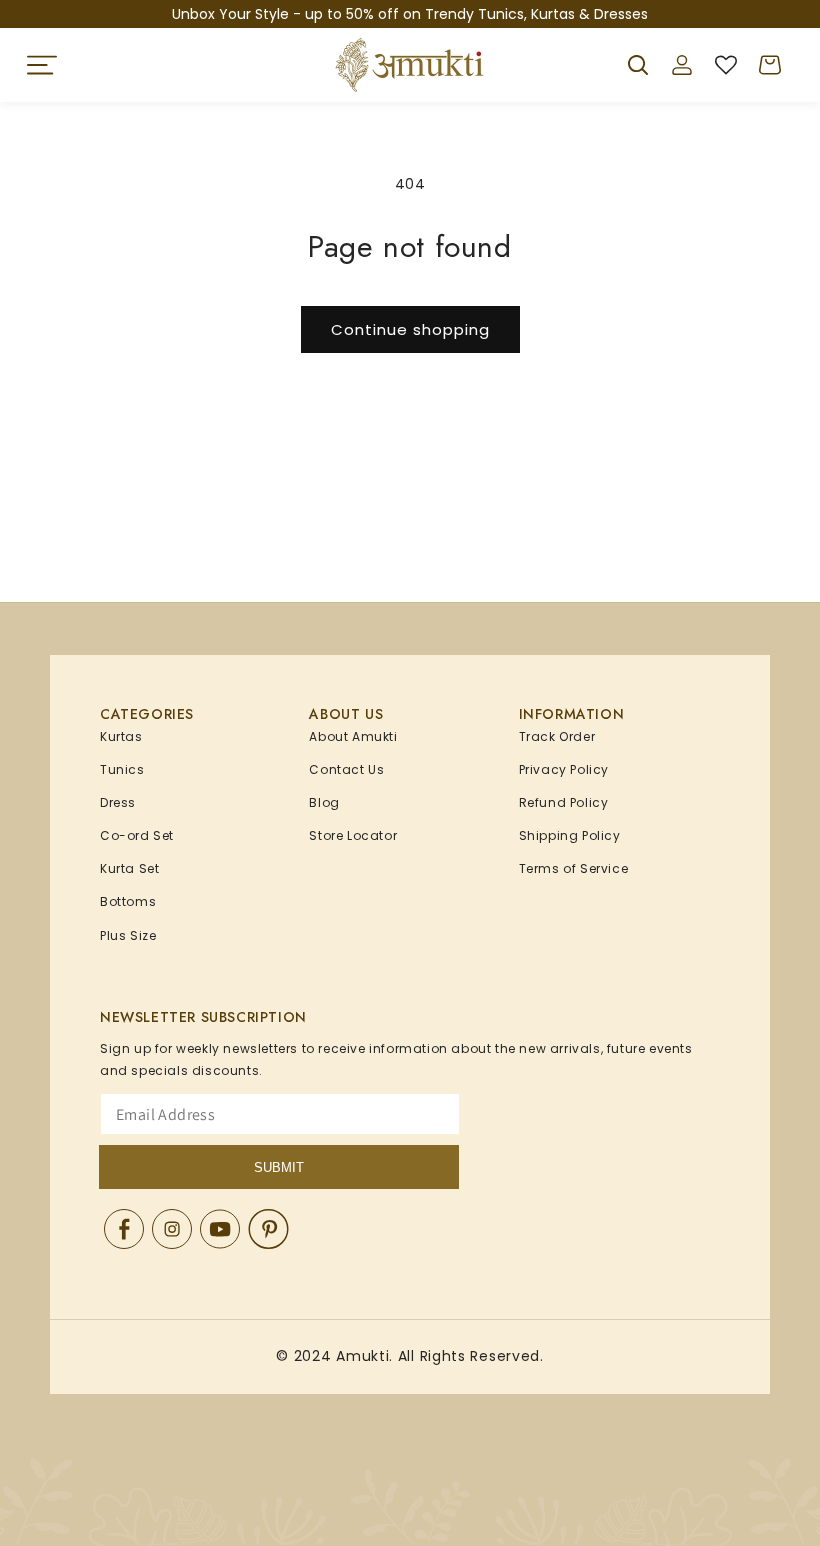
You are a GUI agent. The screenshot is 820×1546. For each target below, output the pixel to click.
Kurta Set (129, 868)
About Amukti (353, 736)
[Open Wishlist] (726, 65)
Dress (118, 802)
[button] (42, 65)
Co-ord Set (137, 835)
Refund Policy (564, 802)
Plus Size (128, 935)
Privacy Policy (564, 769)
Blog (324, 802)
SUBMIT (279, 1167)
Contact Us (346, 769)
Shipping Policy (570, 835)
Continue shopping (410, 329)
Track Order (557, 736)
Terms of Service (574, 868)
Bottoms (128, 901)
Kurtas (121, 736)
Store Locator (353, 835)
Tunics (122, 769)
